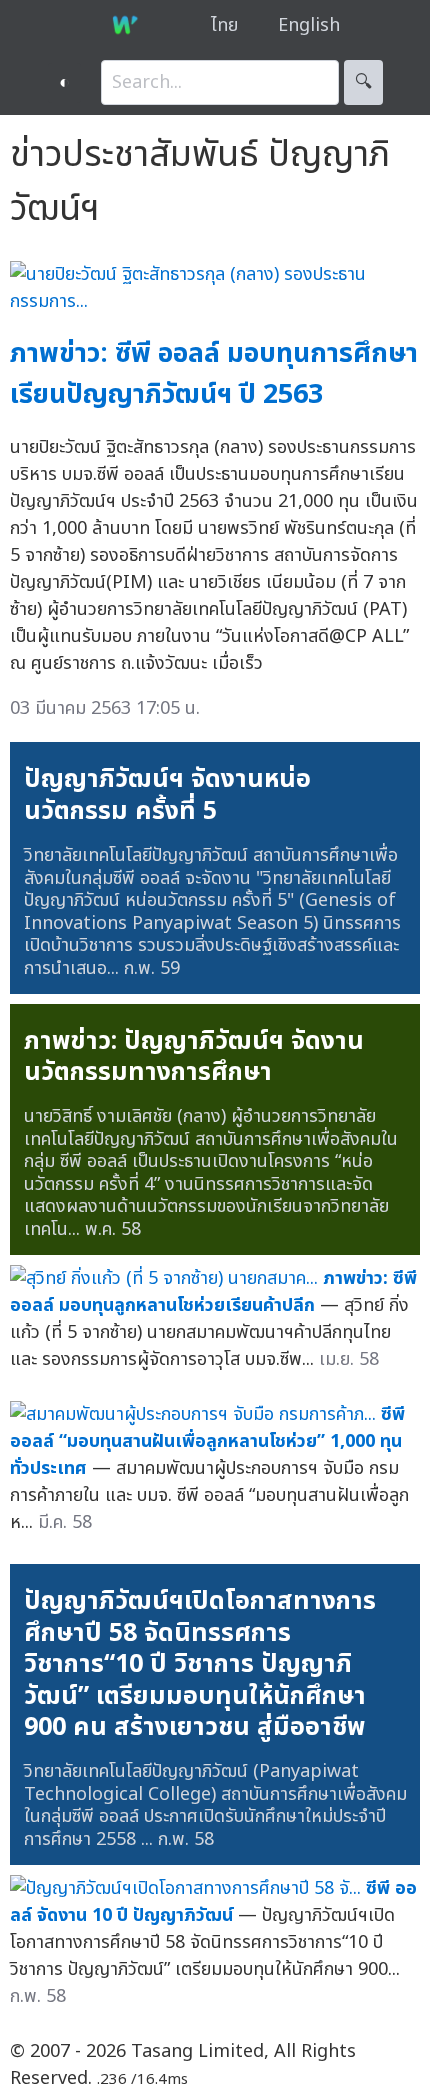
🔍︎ (363, 82)
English (309, 25)
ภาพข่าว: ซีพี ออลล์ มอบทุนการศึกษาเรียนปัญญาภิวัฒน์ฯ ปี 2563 (214, 374)
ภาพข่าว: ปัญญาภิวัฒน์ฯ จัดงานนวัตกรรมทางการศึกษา (194, 1057)
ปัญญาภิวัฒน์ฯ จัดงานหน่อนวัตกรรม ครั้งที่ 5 (167, 795)
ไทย (224, 25)
